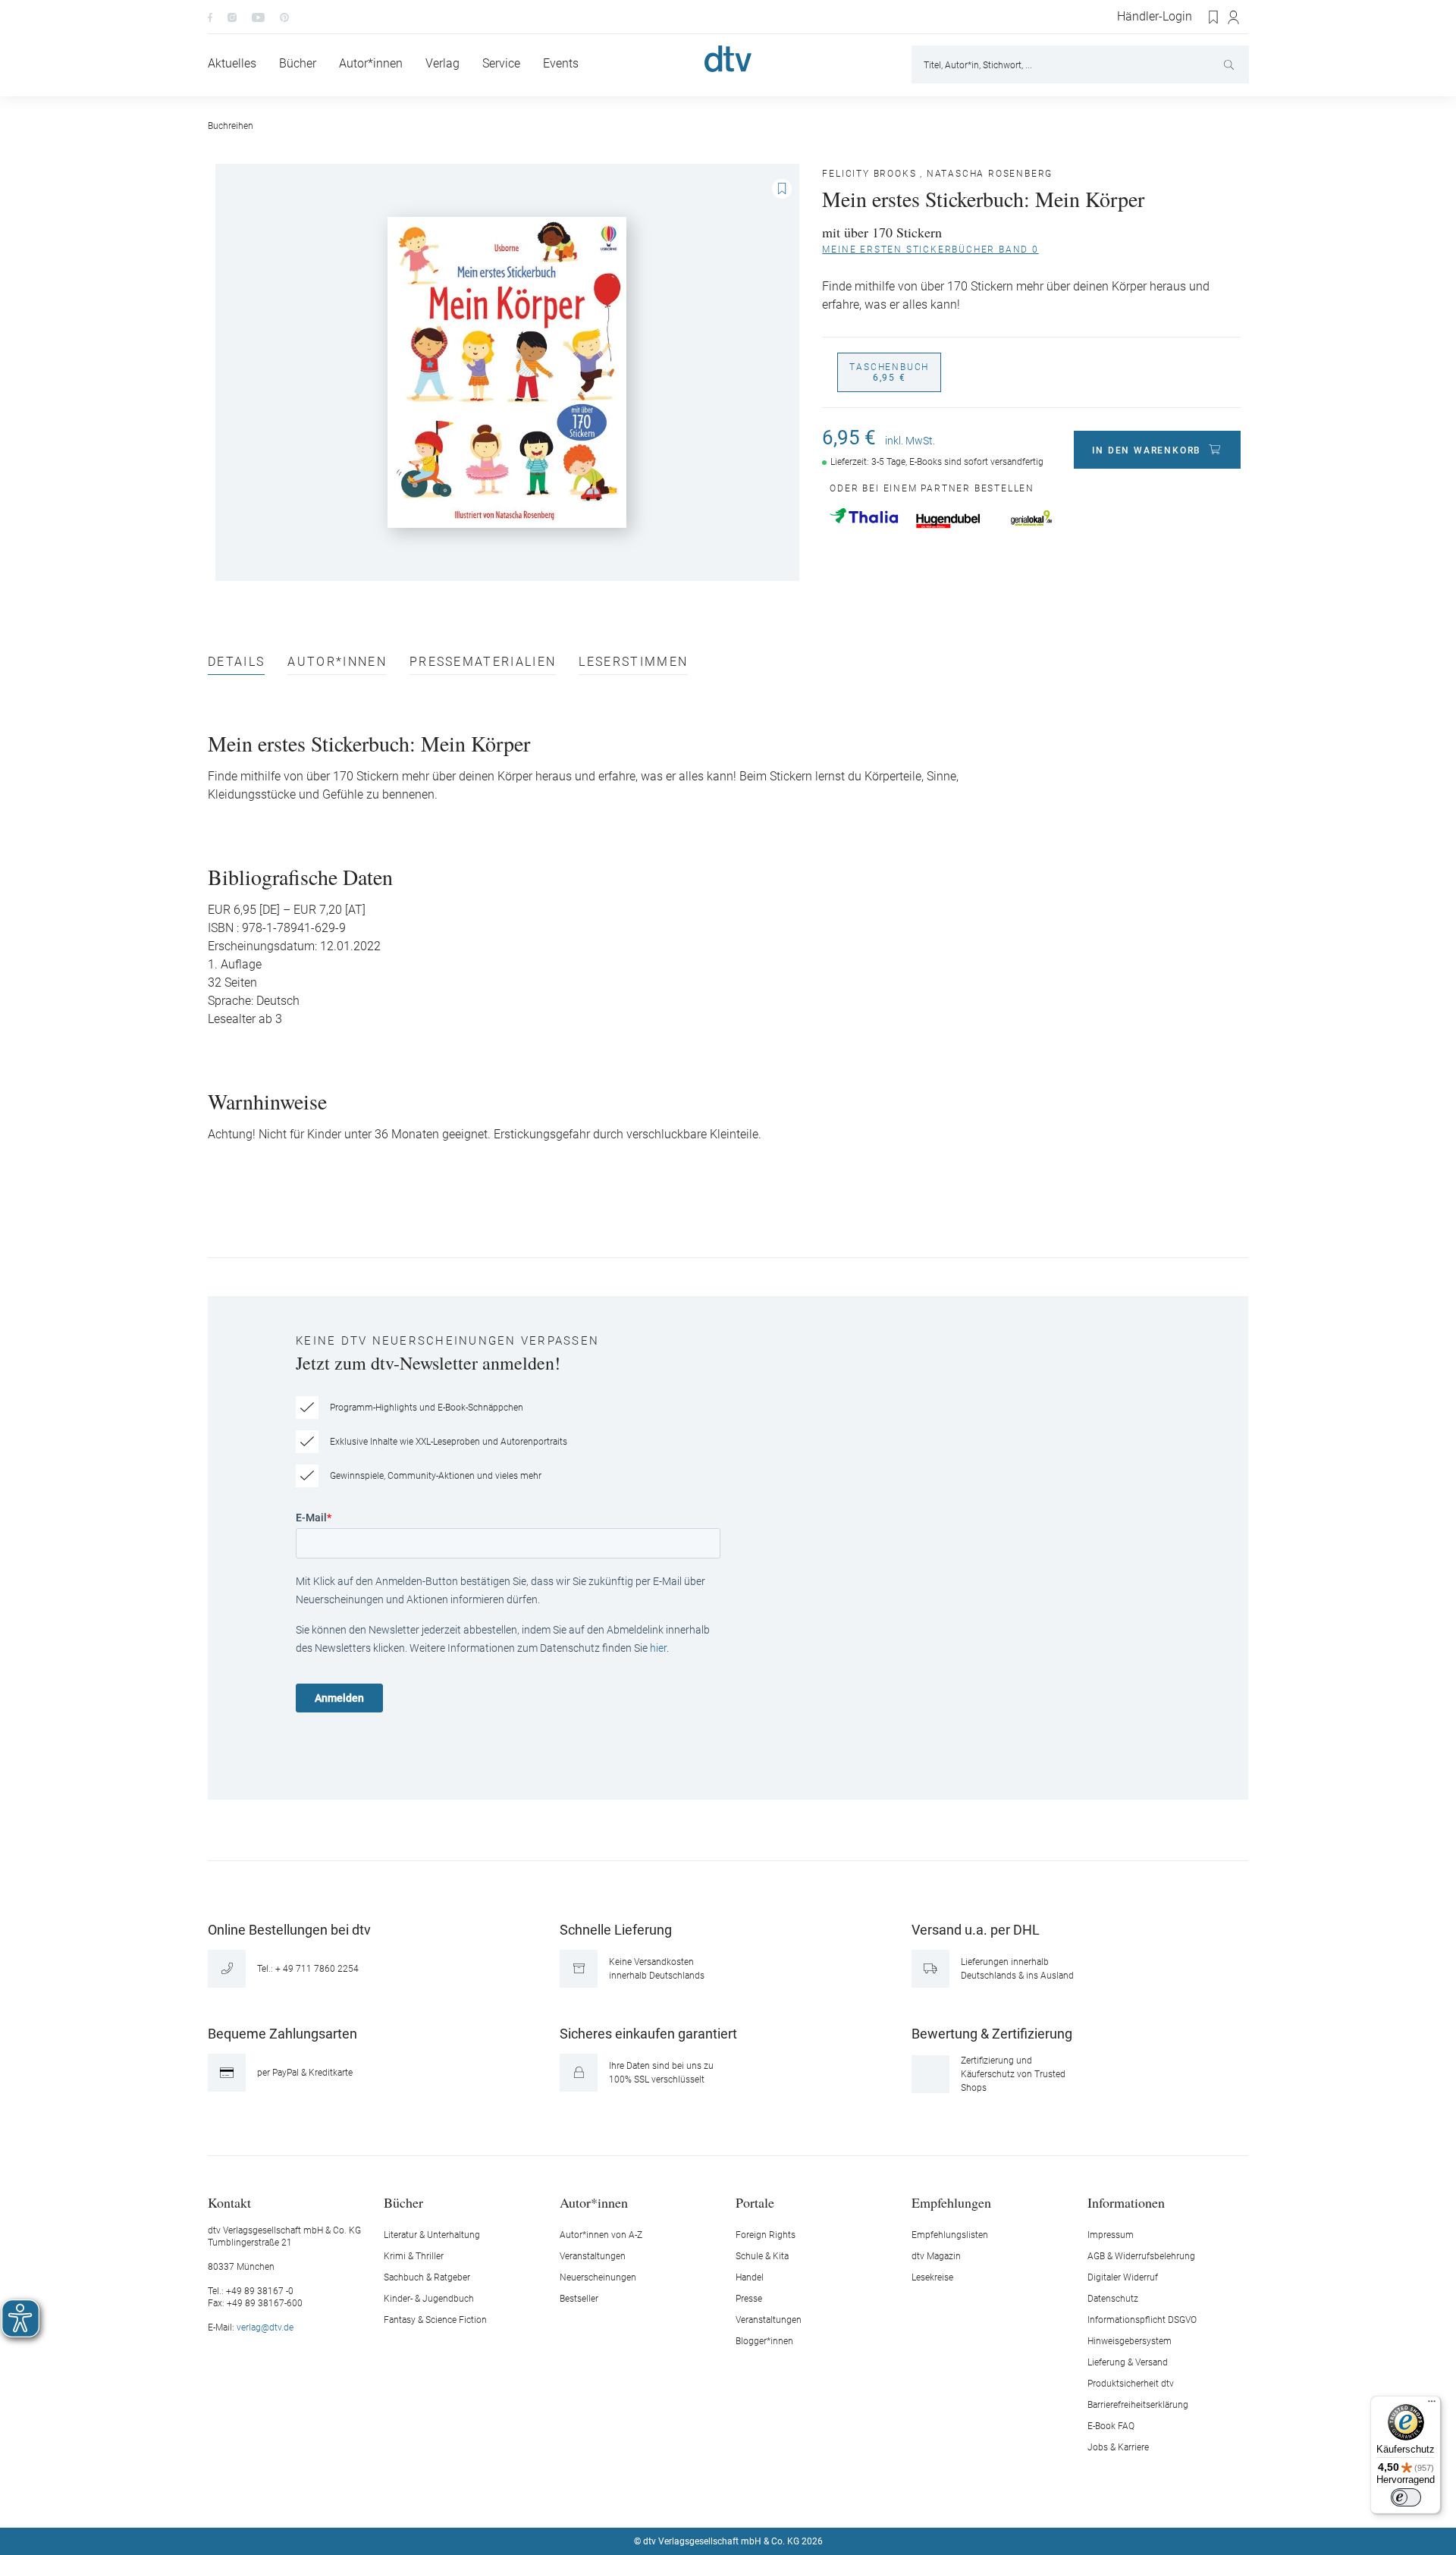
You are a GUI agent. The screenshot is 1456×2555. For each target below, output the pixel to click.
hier (658, 1648)
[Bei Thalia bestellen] (864, 516)
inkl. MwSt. (910, 441)
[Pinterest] (284, 17)
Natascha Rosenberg (990, 174)
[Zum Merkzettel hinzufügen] (782, 189)
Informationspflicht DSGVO (1142, 2320)
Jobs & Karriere (1118, 2447)
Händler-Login (1155, 17)
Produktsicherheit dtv (1131, 2384)
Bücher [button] (403, 2202)
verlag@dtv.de (265, 2327)
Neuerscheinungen (598, 2277)
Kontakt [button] (229, 2202)
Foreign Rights (766, 2235)
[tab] (236, 665)
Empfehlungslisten (950, 2235)
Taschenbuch (889, 372)
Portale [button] (755, 2202)
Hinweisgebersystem (1130, 2341)
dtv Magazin (936, 2256)
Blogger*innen (764, 2341)
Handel (750, 2277)
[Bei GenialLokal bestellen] (1031, 518)
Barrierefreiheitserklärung (1138, 2405)
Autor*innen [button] (594, 2202)
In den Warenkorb (1147, 450)
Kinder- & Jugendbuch (429, 2299)
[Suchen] (1230, 64)
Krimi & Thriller (414, 2256)
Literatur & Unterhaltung (432, 2235)
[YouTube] (258, 17)
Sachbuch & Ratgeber (427, 2277)
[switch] (1406, 2497)
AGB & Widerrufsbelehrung (1141, 2256)
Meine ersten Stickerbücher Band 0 (930, 250)
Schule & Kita (762, 2256)
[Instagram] (232, 17)
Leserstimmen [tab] (633, 662)
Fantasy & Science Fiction (435, 2320)
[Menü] (1432, 2405)
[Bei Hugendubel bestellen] (948, 521)
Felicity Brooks (869, 174)
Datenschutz (1113, 2299)
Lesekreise (932, 2277)
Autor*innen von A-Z (601, 2235)
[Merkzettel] (1214, 17)
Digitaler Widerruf (1123, 2277)
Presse (749, 2299)
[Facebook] (210, 17)
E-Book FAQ (1111, 2426)
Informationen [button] (1126, 2202)
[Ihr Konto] (1234, 17)
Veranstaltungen (593, 2256)
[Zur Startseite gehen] (728, 59)
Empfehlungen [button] (951, 2202)
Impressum (1111, 2235)
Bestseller (579, 2299)
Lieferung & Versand (1128, 2362)
